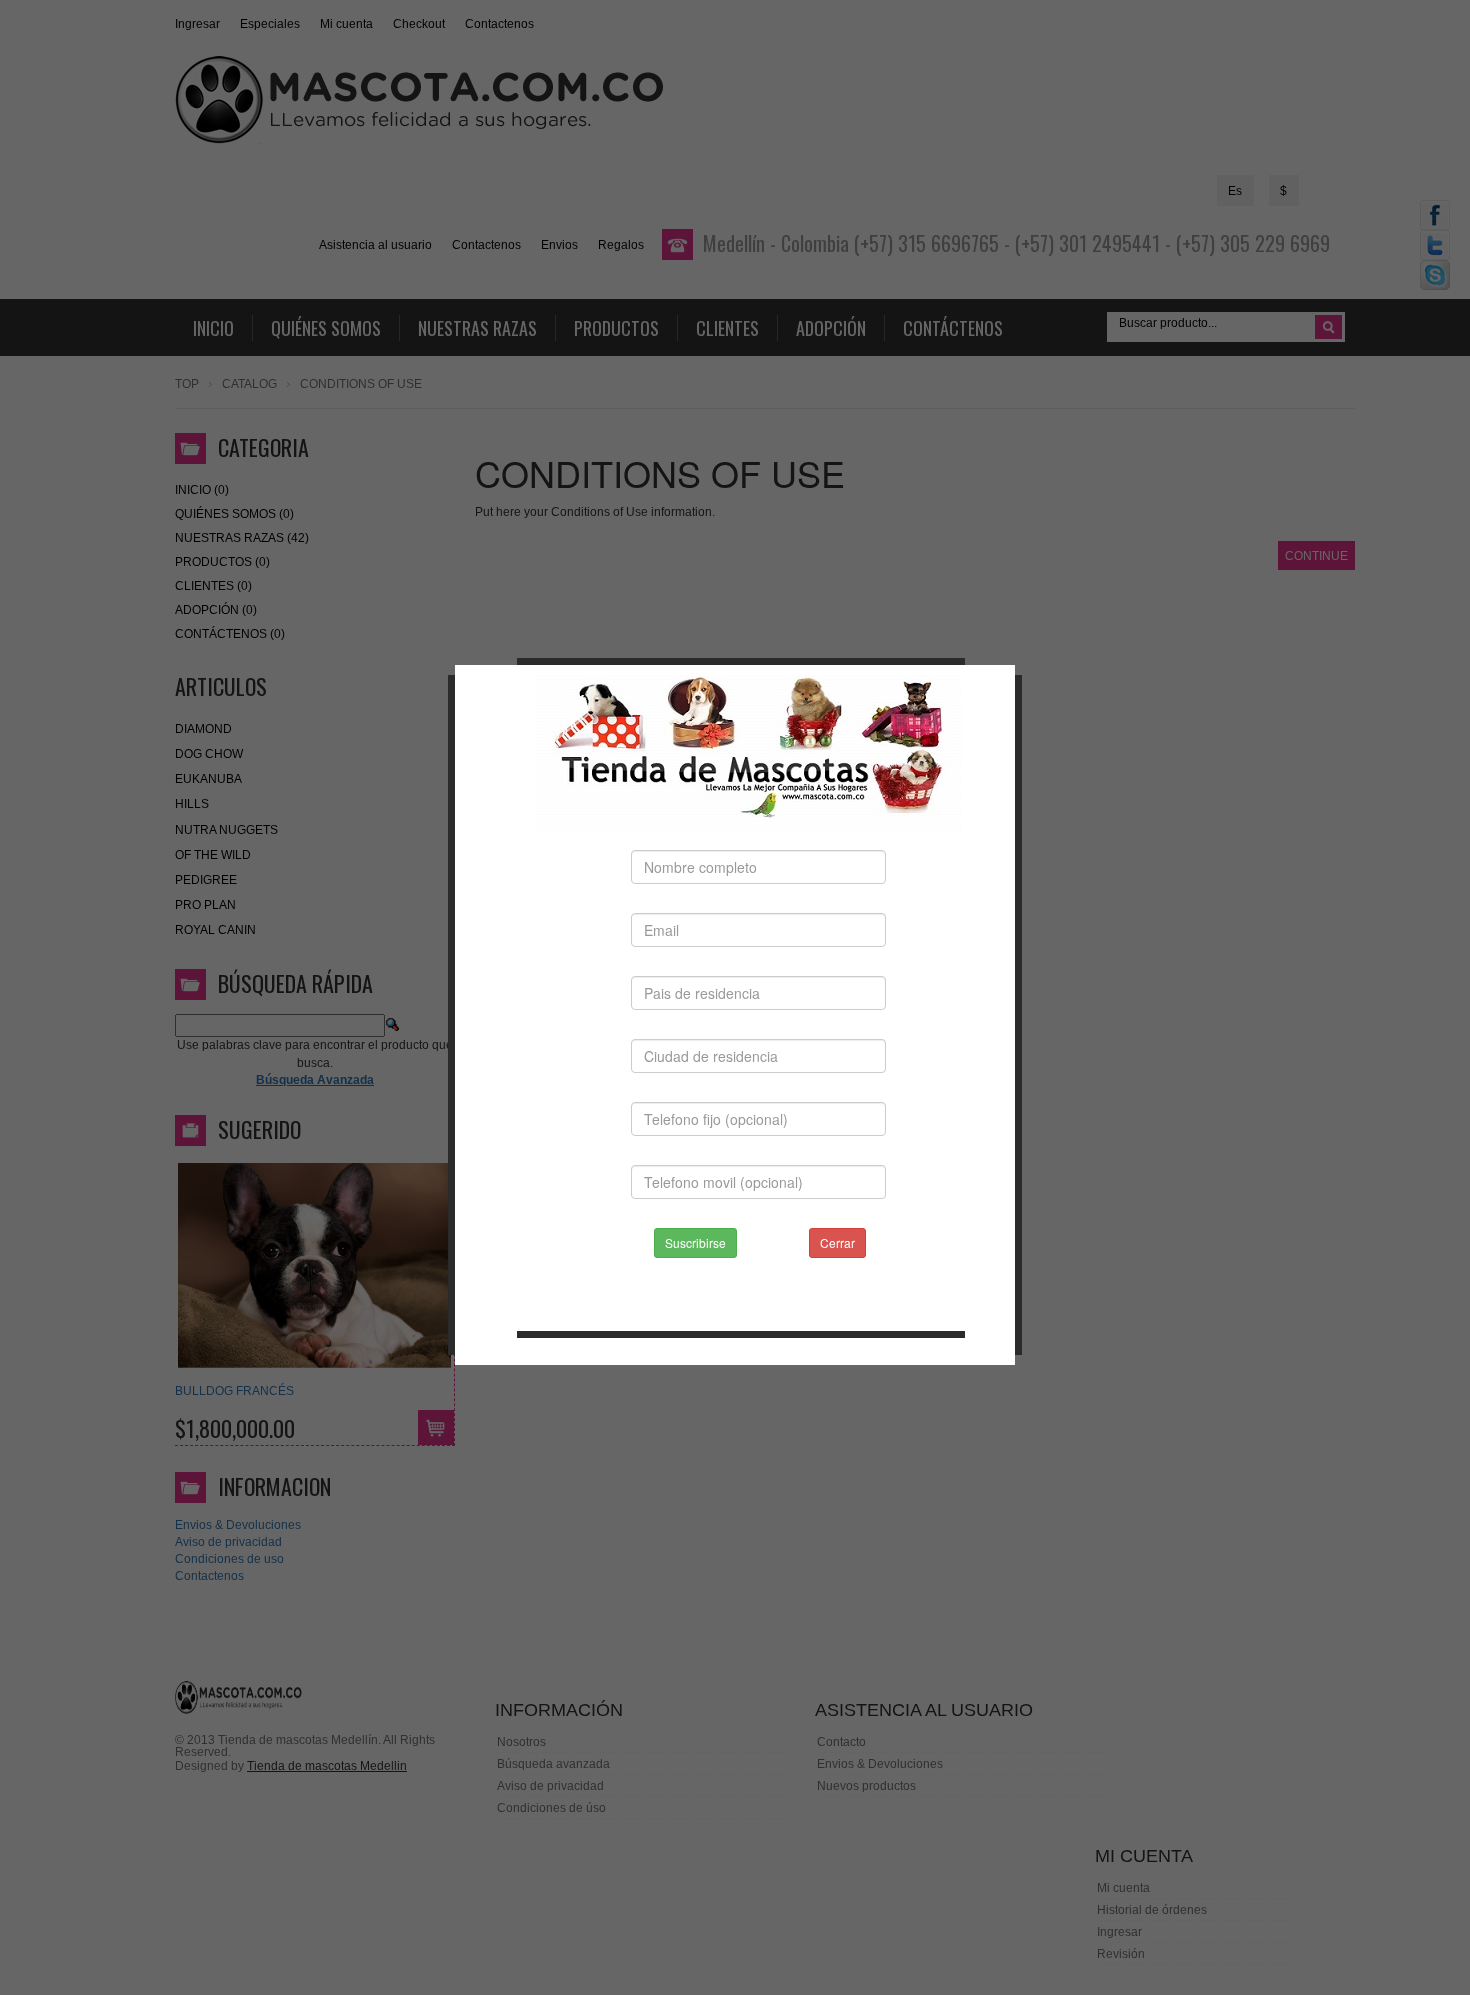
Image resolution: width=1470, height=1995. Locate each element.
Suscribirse (695, 1242)
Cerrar (837, 1242)
